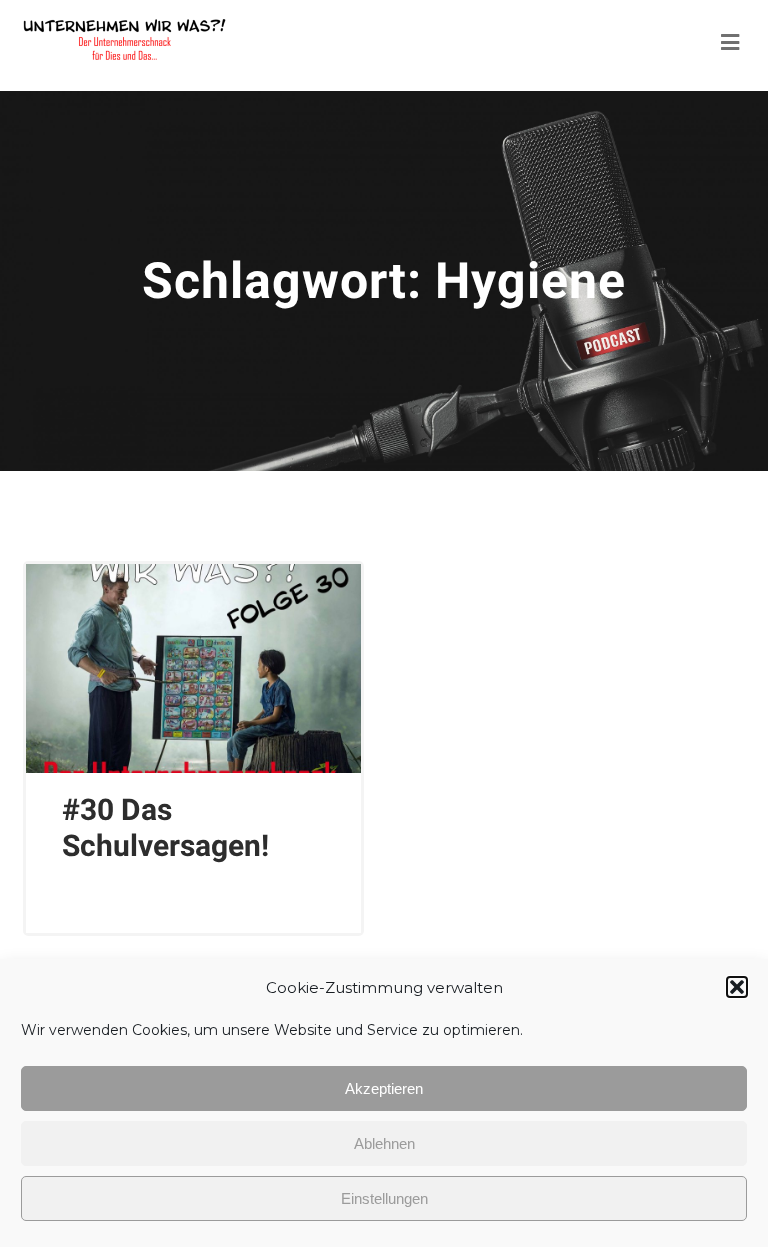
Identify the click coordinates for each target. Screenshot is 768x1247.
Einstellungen (384, 1198)
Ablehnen (384, 1143)
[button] (737, 987)
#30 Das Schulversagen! (165, 827)
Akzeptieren (384, 1088)
